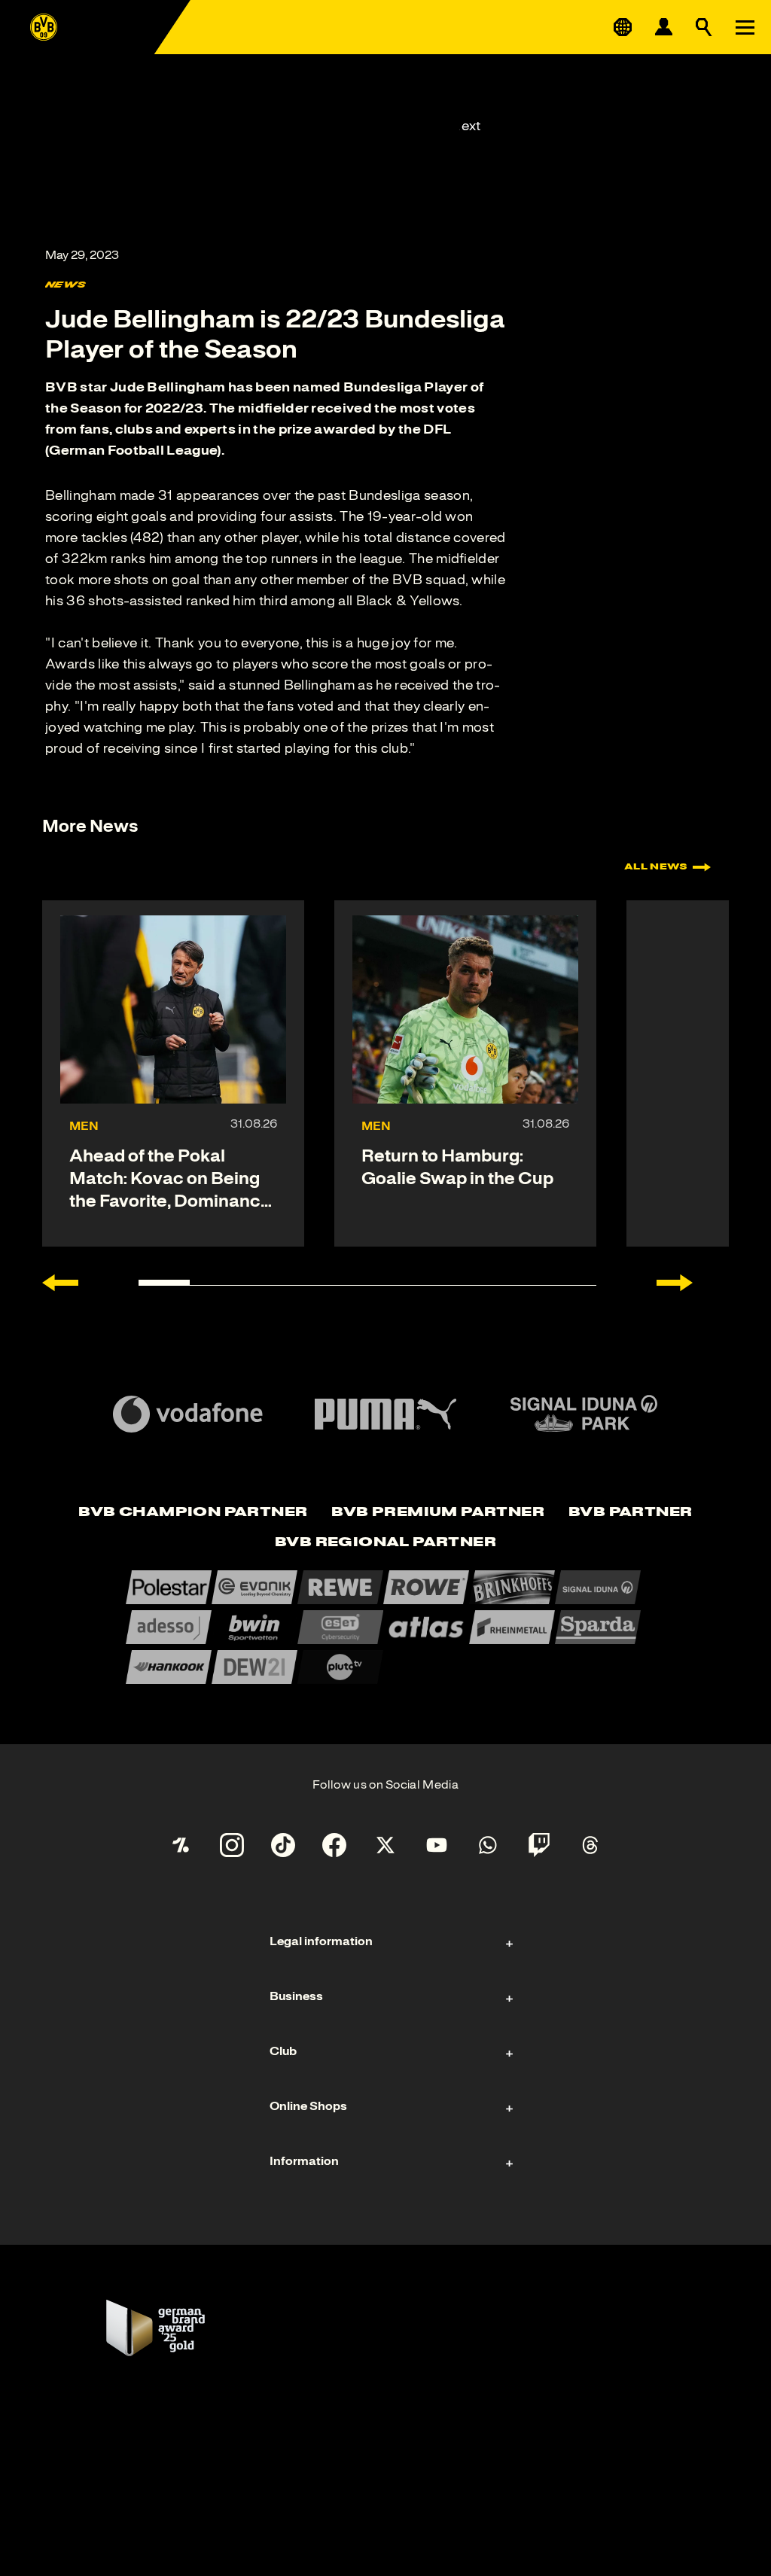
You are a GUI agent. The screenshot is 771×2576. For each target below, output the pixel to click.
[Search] (704, 27)
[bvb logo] (44, 27)
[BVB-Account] (663, 27)
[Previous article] (60, 1283)
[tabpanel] (385, 1627)
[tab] (193, 1513)
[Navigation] (745, 27)
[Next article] (675, 1283)
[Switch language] (623, 27)
